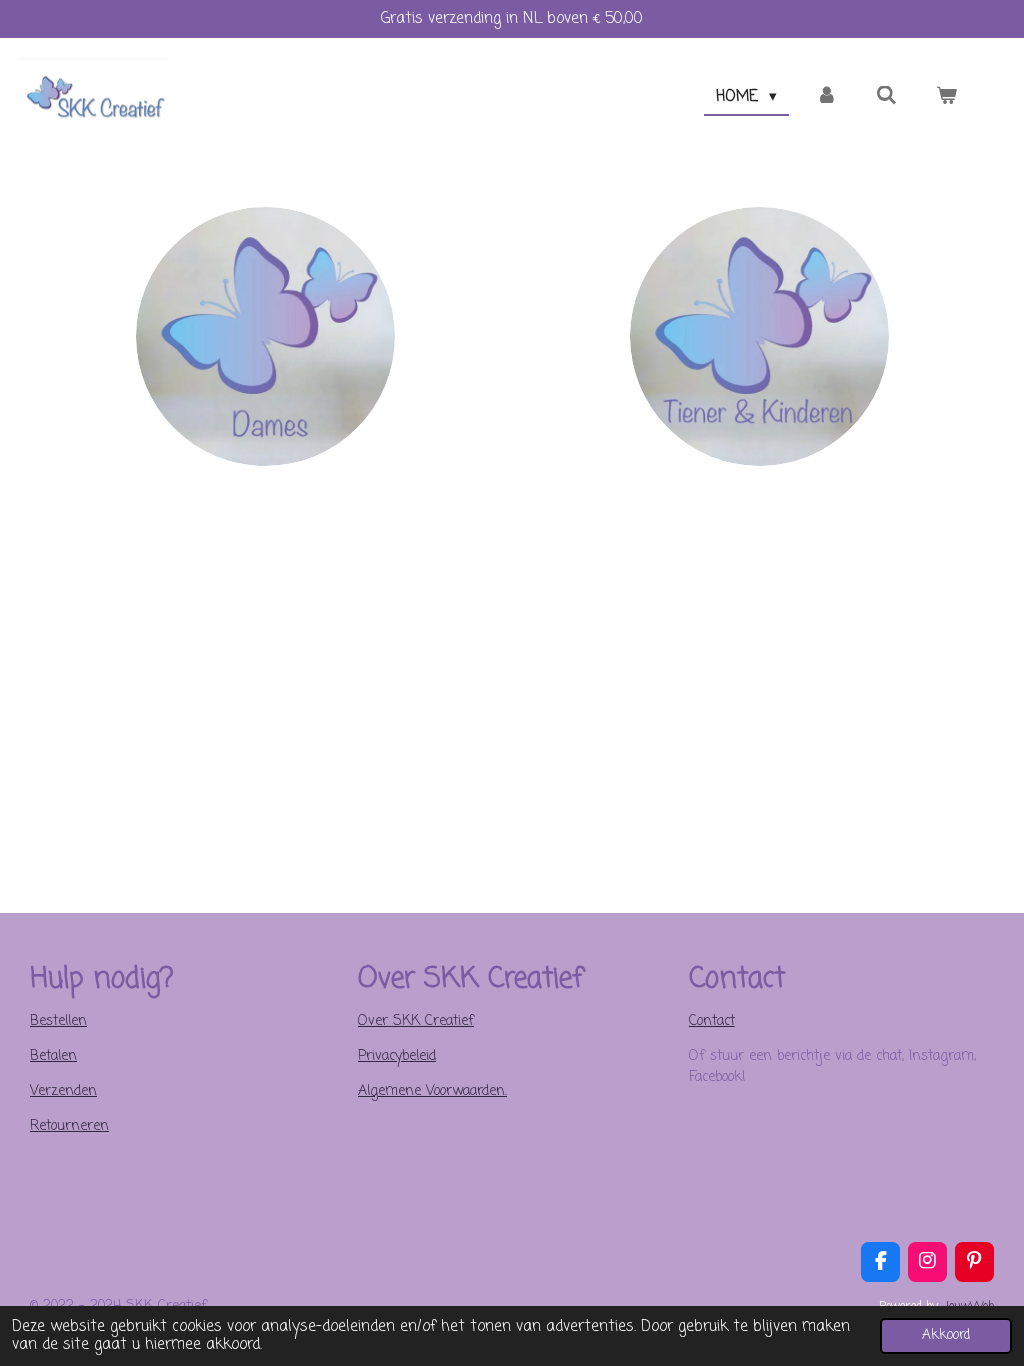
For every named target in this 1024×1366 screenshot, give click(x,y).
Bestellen (58, 1021)
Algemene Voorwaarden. (432, 1091)
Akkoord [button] (946, 1335)
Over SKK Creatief (416, 1021)
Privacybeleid (397, 1056)
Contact (712, 1021)
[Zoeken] (886, 97)
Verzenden (63, 1091)
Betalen (53, 1056)
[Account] (826, 97)
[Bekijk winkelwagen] (946, 97)
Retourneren (69, 1126)
